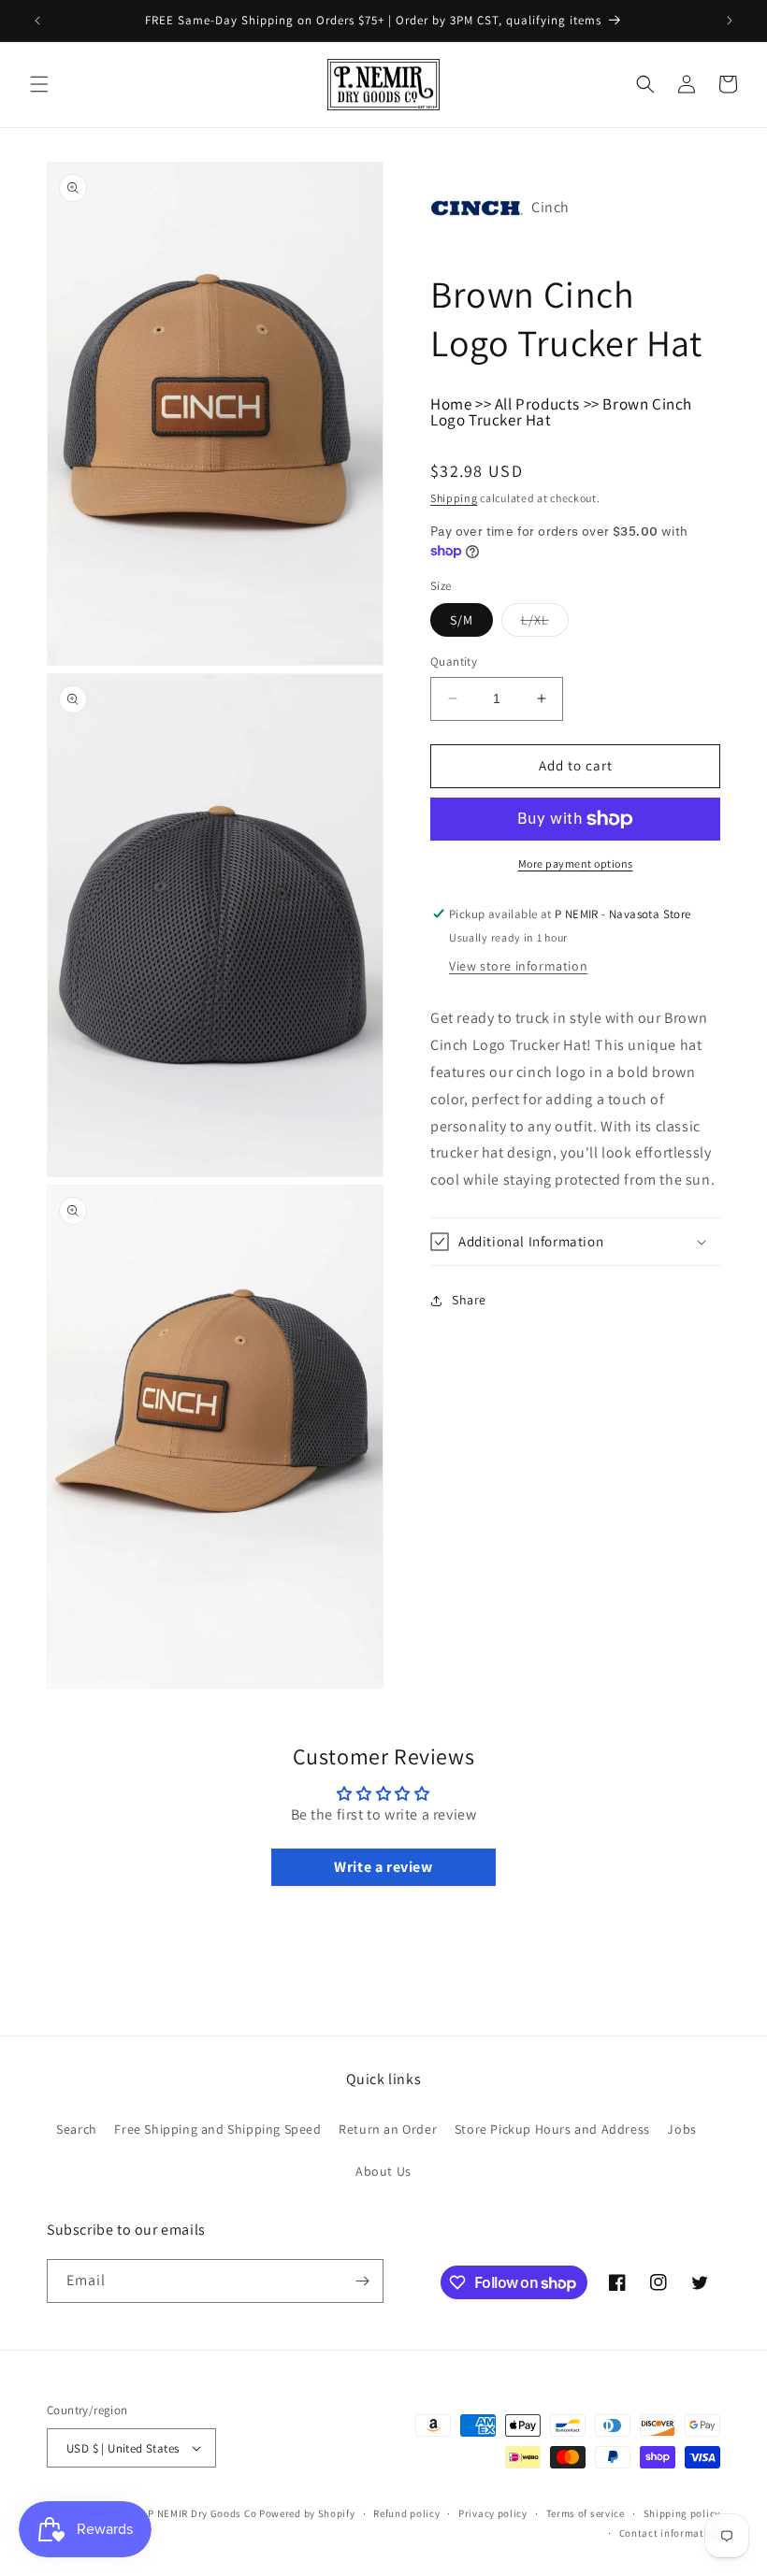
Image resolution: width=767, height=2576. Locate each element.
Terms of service (586, 2513)
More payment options (576, 863)
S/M (462, 620)
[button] (39, 84)
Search (77, 2129)
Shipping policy (682, 2513)
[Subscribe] (362, 2281)
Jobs (681, 2129)
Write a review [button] (383, 1867)
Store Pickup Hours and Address (552, 2129)
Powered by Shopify (307, 2513)
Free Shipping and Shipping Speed (217, 2129)
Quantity (454, 662)
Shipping (454, 498)
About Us (383, 2171)
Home (451, 404)
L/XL (545, 624)
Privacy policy (493, 2513)
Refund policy (406, 2513)
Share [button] (469, 1300)
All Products (537, 404)
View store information (518, 966)
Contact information (670, 2533)
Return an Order (388, 2129)
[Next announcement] (730, 21)
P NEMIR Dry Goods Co (202, 2513)
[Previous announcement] (37, 21)
